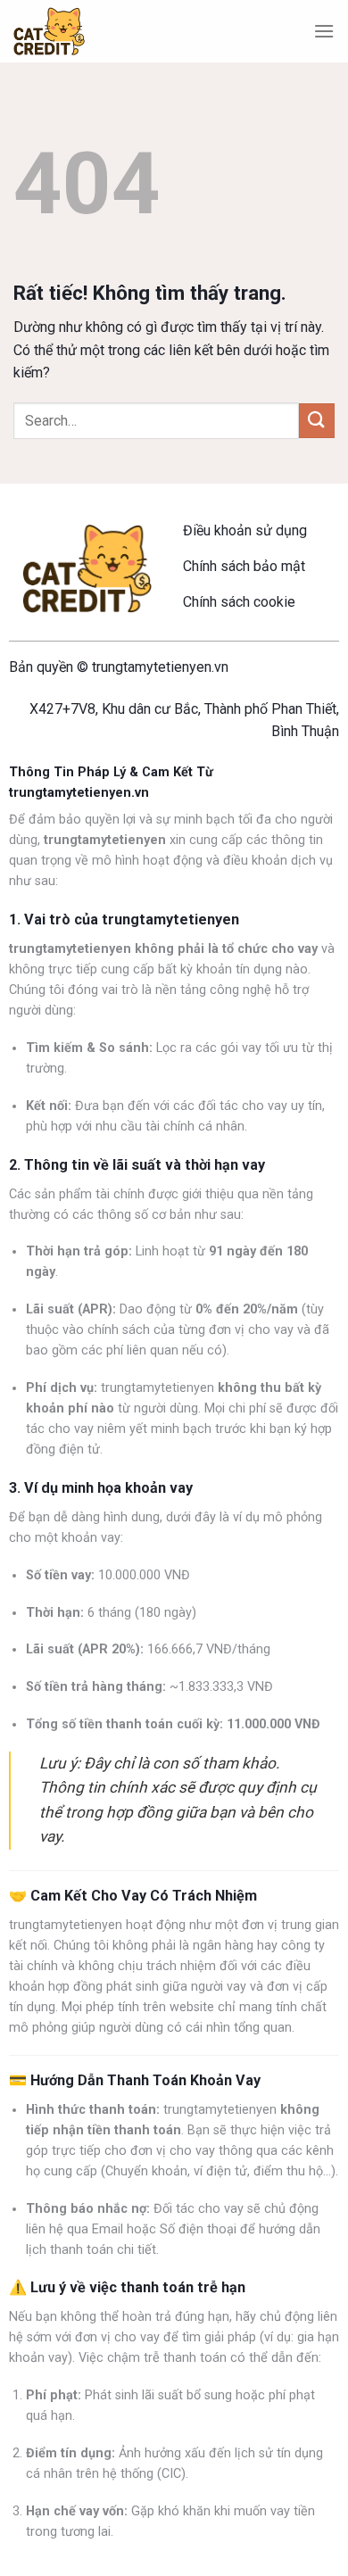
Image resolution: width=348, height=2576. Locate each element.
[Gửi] (317, 421)
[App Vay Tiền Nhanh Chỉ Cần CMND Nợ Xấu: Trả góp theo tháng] (49, 32)
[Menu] (324, 31)
